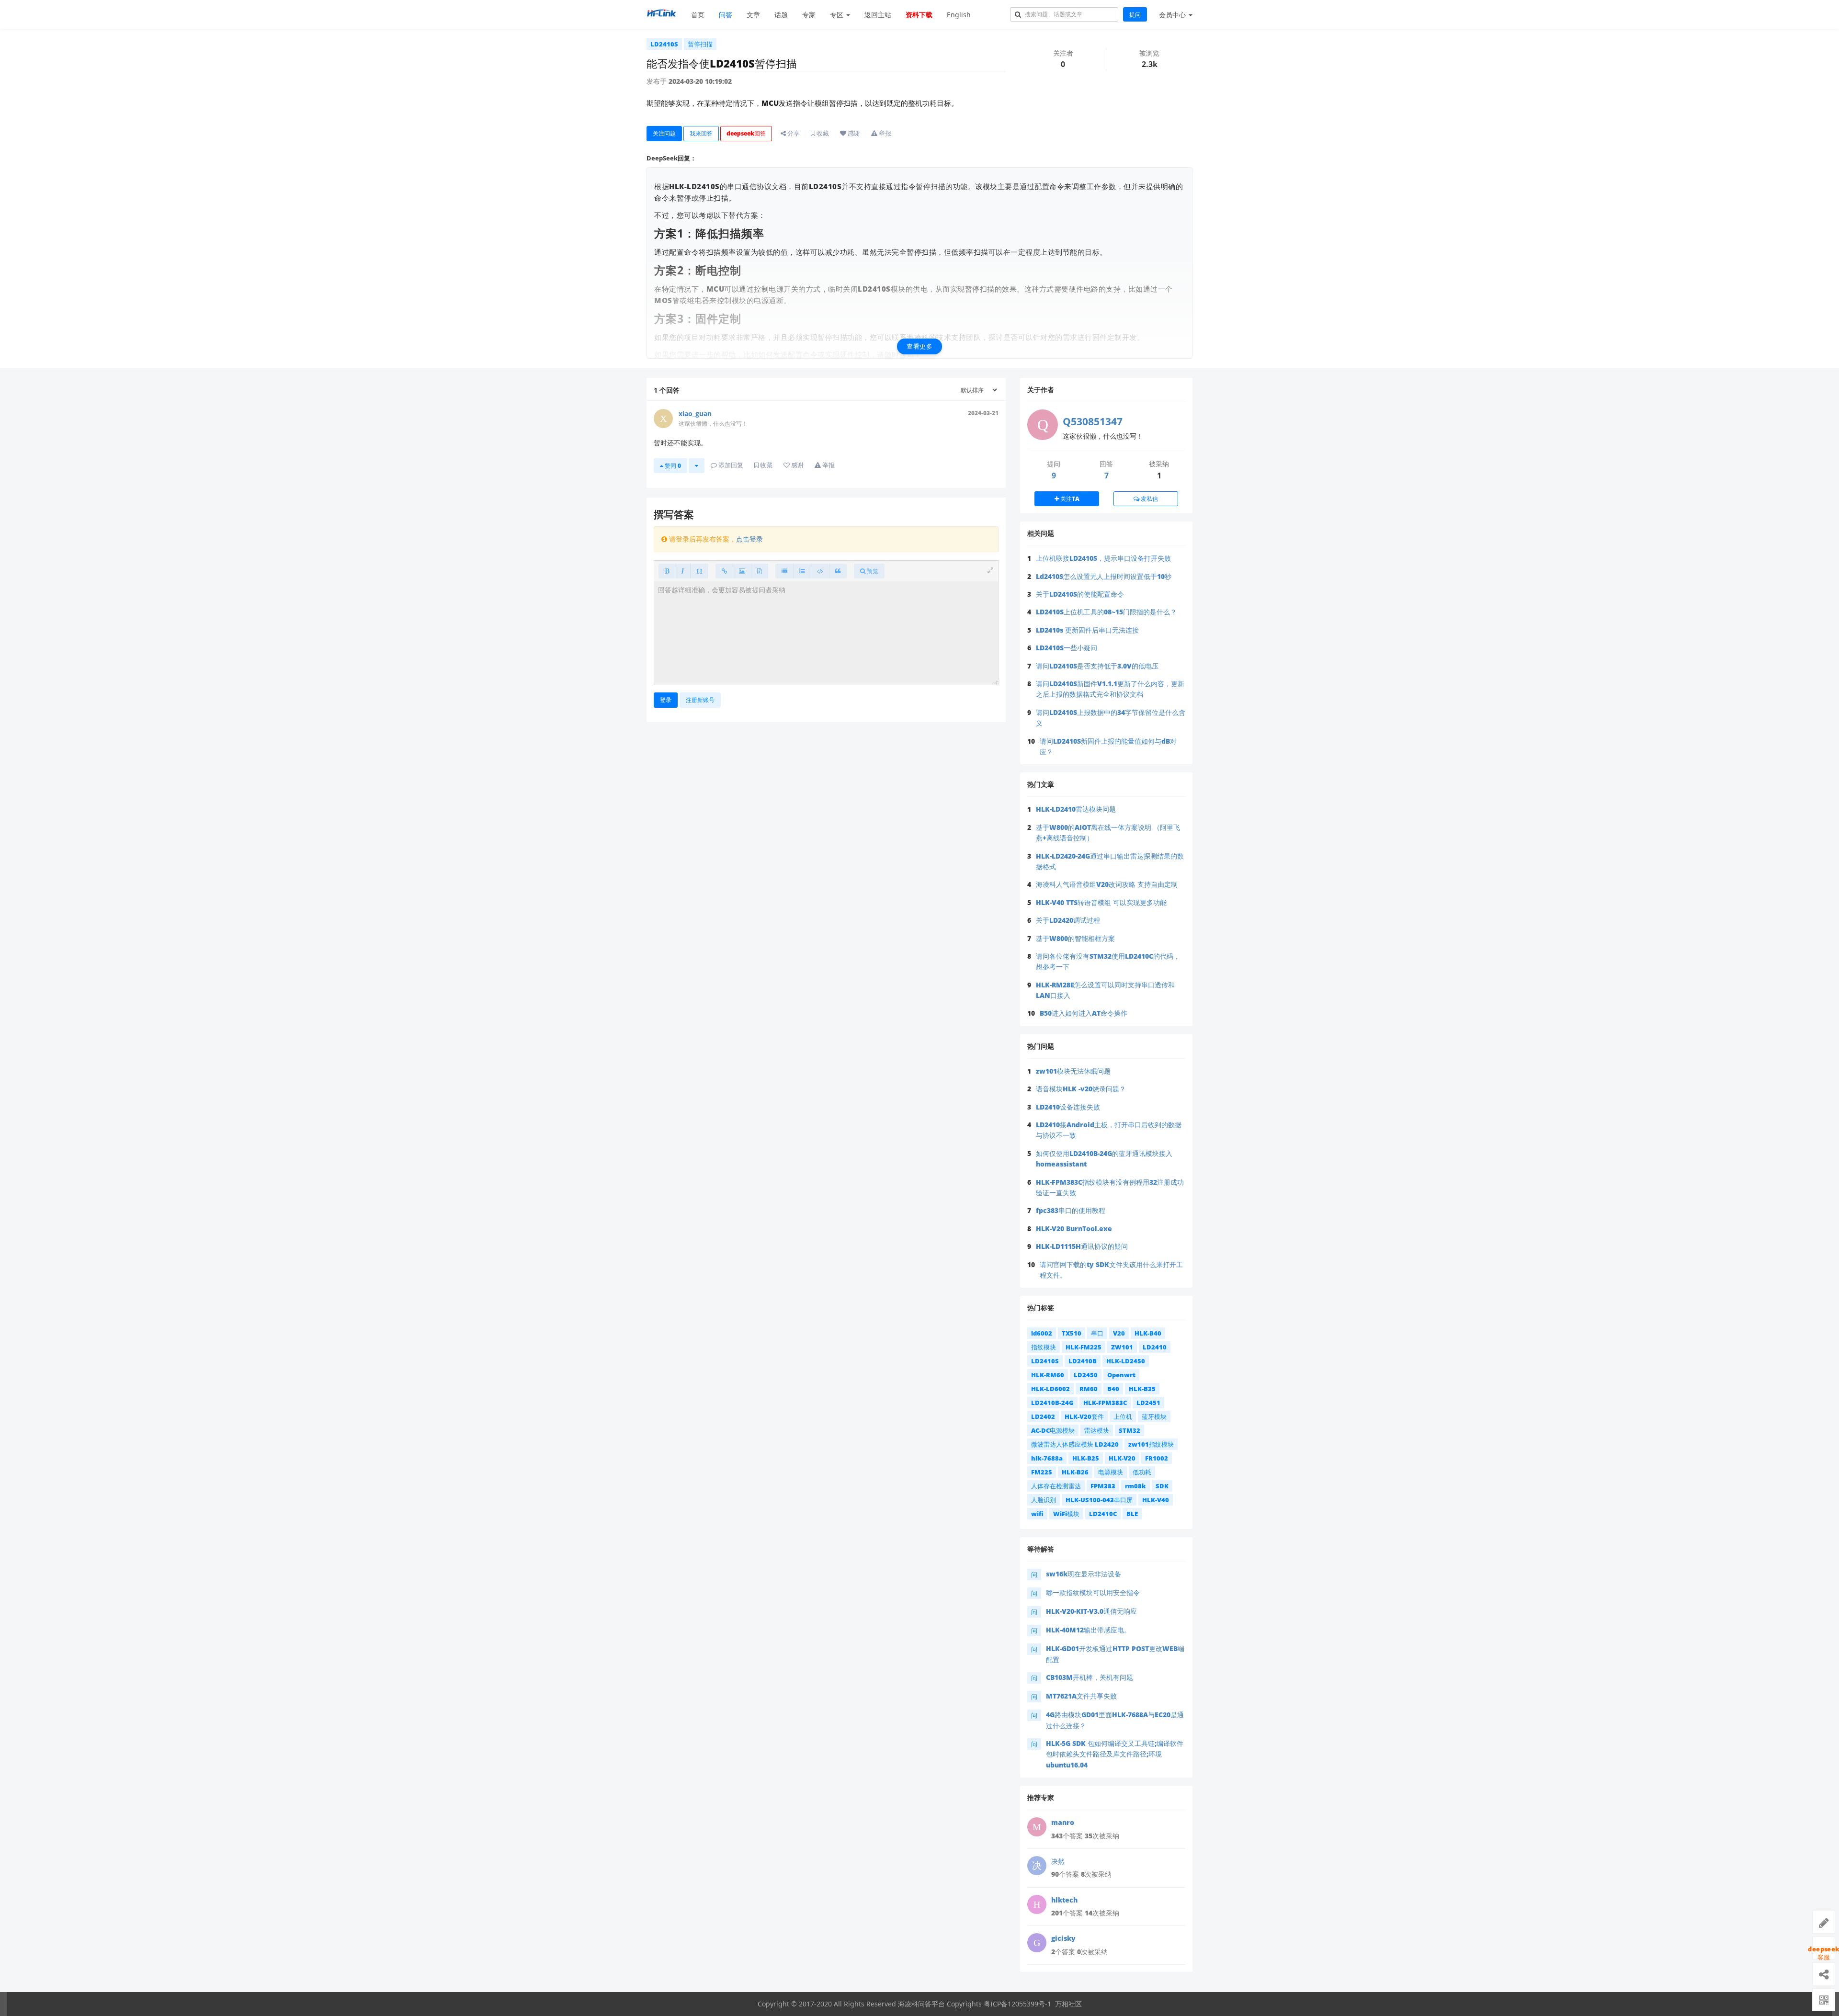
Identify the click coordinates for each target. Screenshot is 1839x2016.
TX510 (1072, 1333)
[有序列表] (802, 571)
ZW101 (1122, 1347)
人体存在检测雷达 (1056, 1486)
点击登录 (749, 539)
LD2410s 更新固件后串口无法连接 (1087, 630)
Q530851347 (1093, 421)
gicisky (1063, 1938)
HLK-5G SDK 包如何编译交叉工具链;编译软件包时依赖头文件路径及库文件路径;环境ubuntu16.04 (1115, 1754)
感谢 (853, 133)
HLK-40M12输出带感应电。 (1088, 1630)
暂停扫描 (700, 44)
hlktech (1064, 1900)
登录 (666, 700)
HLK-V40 (1156, 1500)
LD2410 (1155, 1347)
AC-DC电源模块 (1053, 1430)
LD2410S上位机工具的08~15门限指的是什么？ (1106, 612)
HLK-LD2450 (1126, 1361)
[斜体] (683, 571)
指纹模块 (1044, 1347)
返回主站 (878, 15)
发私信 (1149, 499)
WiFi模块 (1066, 1514)
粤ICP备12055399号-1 (1017, 2004)
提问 (1135, 15)
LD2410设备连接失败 (1068, 1107)
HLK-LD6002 (1050, 1389)
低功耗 (1142, 1472)
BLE (1132, 1514)
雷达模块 (1097, 1430)
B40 (1113, 1389)
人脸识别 (1044, 1500)
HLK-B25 (1086, 1458)
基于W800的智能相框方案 (1075, 938)
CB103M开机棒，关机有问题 (1090, 1677)
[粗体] (667, 571)
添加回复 (730, 465)
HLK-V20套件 (1084, 1416)
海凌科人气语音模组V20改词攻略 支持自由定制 (1107, 884)
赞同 (672, 466)
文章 (753, 15)
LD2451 (1148, 1403)
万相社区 (1068, 2004)
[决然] (1037, 1866)
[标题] (699, 571)
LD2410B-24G (1052, 1403)
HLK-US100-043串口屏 (1099, 1500)
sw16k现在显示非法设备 (1084, 1574)
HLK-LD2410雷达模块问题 (1076, 809)
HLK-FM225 (1084, 1347)
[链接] (724, 571)
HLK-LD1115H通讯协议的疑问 (1082, 1246)
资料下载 (919, 15)
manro (1063, 1822)
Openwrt (1121, 1375)
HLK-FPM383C (1105, 1403)
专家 (809, 15)
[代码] (820, 571)
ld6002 (1042, 1333)
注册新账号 (700, 700)
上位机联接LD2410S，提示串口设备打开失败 (1103, 558)
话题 (781, 15)
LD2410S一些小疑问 (1067, 648)
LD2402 (1043, 1416)
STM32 (1130, 1430)
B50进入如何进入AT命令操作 (1084, 1013)
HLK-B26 (1075, 1472)
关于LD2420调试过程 (1068, 920)
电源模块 (1111, 1472)
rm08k (1135, 1486)
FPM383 (1103, 1486)
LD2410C (1103, 1514)
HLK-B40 (1148, 1333)
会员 (1172, 15)
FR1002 (1157, 1458)
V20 (1119, 1333)
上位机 (1123, 1416)
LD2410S (664, 44)
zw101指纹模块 (1151, 1444)
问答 (726, 15)
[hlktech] (1037, 1904)
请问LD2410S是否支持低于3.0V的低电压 (1097, 666)
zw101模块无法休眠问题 (1073, 1071)
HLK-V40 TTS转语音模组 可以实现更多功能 (1101, 902)
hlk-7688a (1047, 1458)
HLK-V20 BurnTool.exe (1074, 1229)
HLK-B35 (1142, 1389)
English (959, 15)
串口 (1097, 1333)
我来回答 (701, 133)
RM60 (1089, 1389)
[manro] (1037, 1827)
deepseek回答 (746, 133)
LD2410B (1083, 1361)
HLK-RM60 (1048, 1375)
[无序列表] (784, 571)
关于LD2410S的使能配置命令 (1080, 594)
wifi (1037, 1514)
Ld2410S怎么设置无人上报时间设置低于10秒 (1104, 576)
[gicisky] (1037, 1943)
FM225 (1042, 1472)
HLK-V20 (1122, 1458)
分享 (793, 133)
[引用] (838, 571)
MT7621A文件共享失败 (1081, 1696)
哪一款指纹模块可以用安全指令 (1093, 1592)
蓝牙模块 (1154, 1416)
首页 (698, 15)
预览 (872, 571)
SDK (1162, 1486)
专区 (838, 15)
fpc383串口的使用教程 (1071, 1210)
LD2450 (1086, 1375)
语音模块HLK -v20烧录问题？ (1081, 1089)
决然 (1058, 1861)
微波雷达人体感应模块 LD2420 (1075, 1444)
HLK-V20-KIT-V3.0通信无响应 (1091, 1611)
